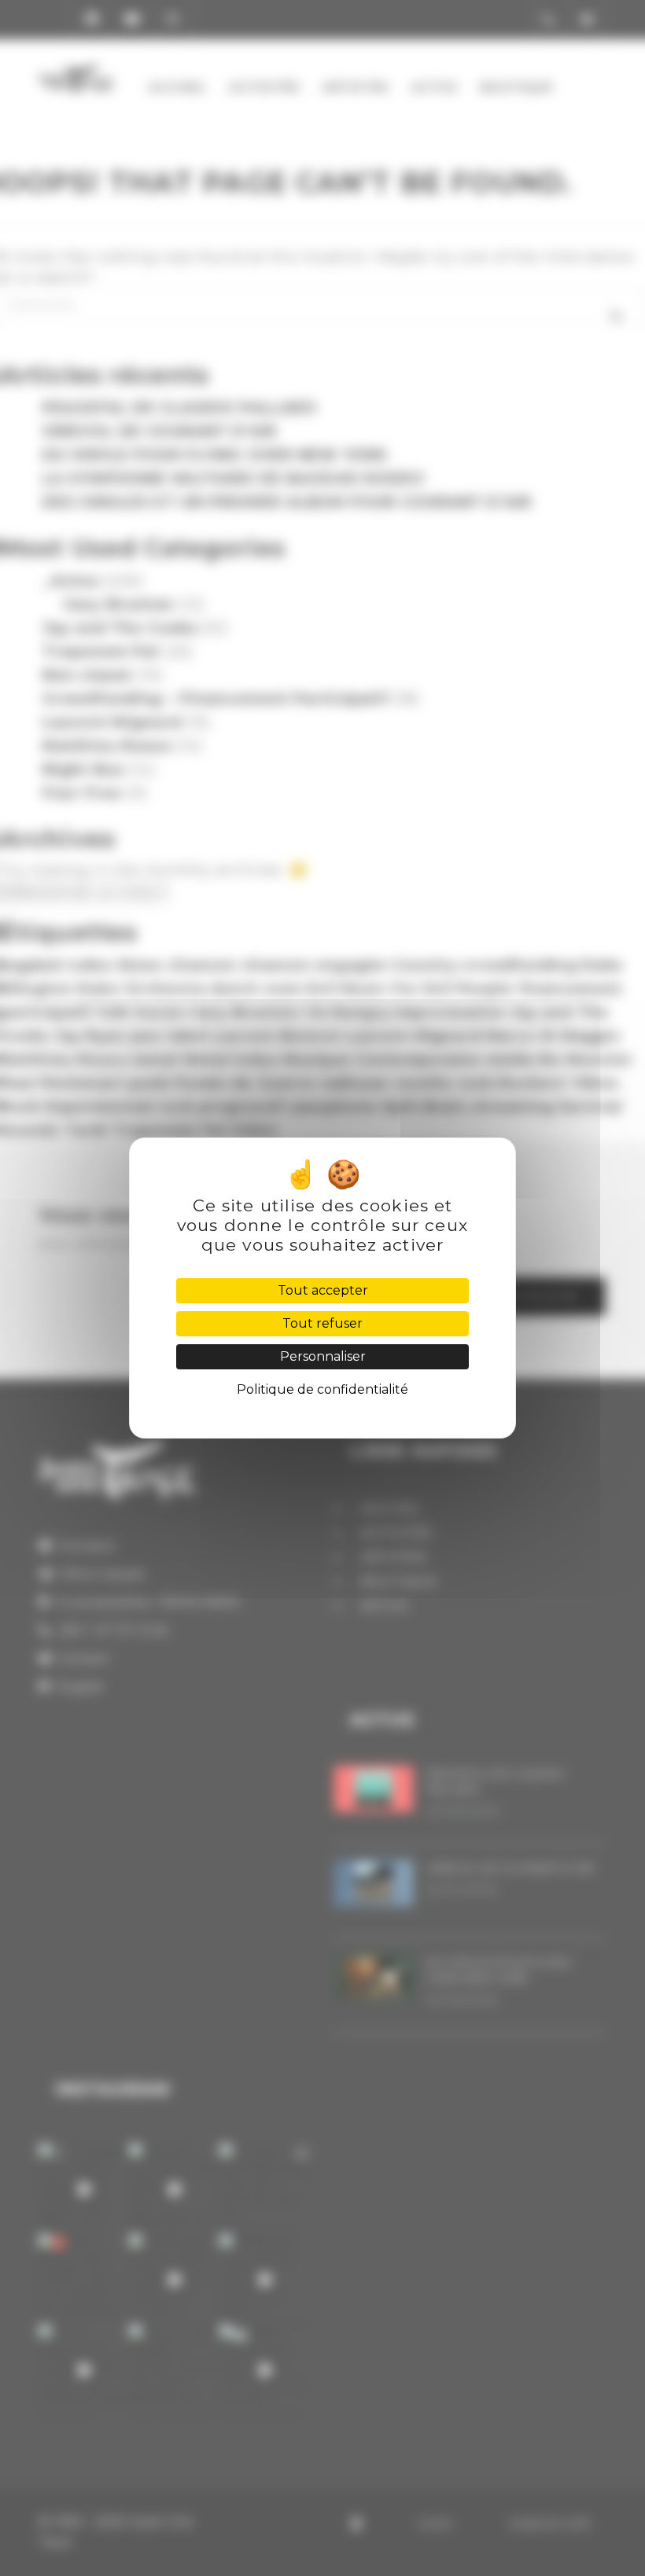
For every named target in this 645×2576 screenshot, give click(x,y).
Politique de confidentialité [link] (322, 1389)
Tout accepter (323, 1290)
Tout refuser (322, 1323)
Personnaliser (323, 1356)
